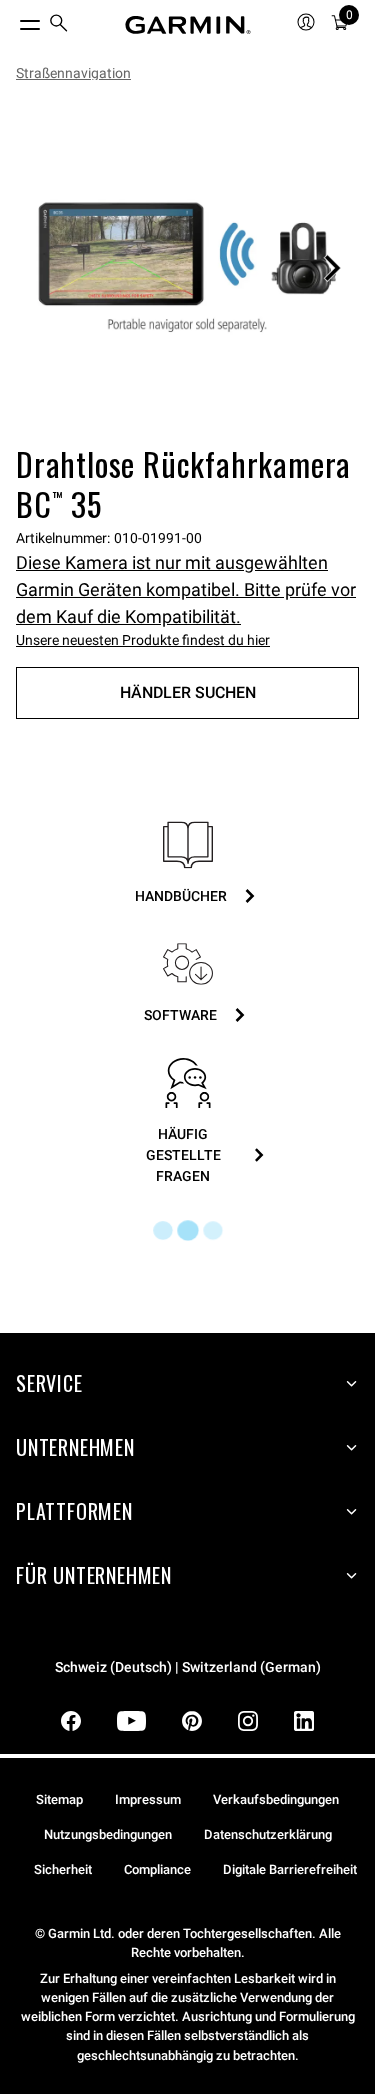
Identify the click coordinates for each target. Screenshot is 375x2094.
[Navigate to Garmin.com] (188, 25)
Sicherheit (63, 1869)
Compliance (157, 1869)
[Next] (332, 268)
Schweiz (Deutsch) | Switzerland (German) (188, 1667)
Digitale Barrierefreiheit (290, 1869)
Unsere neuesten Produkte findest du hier (143, 640)
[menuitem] (59, 25)
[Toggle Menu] (12, 20)
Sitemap (59, 1799)
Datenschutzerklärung (268, 1834)
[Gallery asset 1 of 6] (187, 267)
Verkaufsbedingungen (276, 1799)
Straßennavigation (73, 73)
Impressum (148, 1799)
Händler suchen (188, 692)
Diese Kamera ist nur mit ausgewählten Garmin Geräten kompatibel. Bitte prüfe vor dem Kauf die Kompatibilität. (186, 589)
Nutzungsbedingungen (108, 1834)
